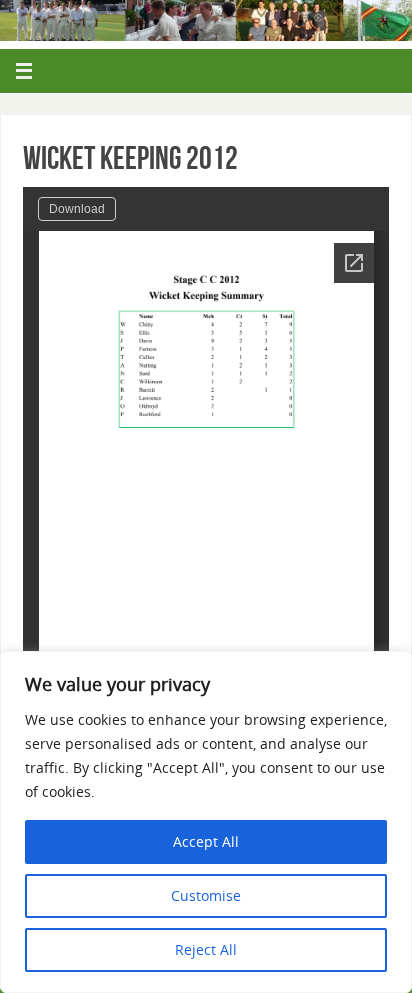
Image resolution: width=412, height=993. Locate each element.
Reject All (206, 949)
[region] (206, 822)
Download (77, 209)
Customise (206, 895)
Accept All (206, 841)
